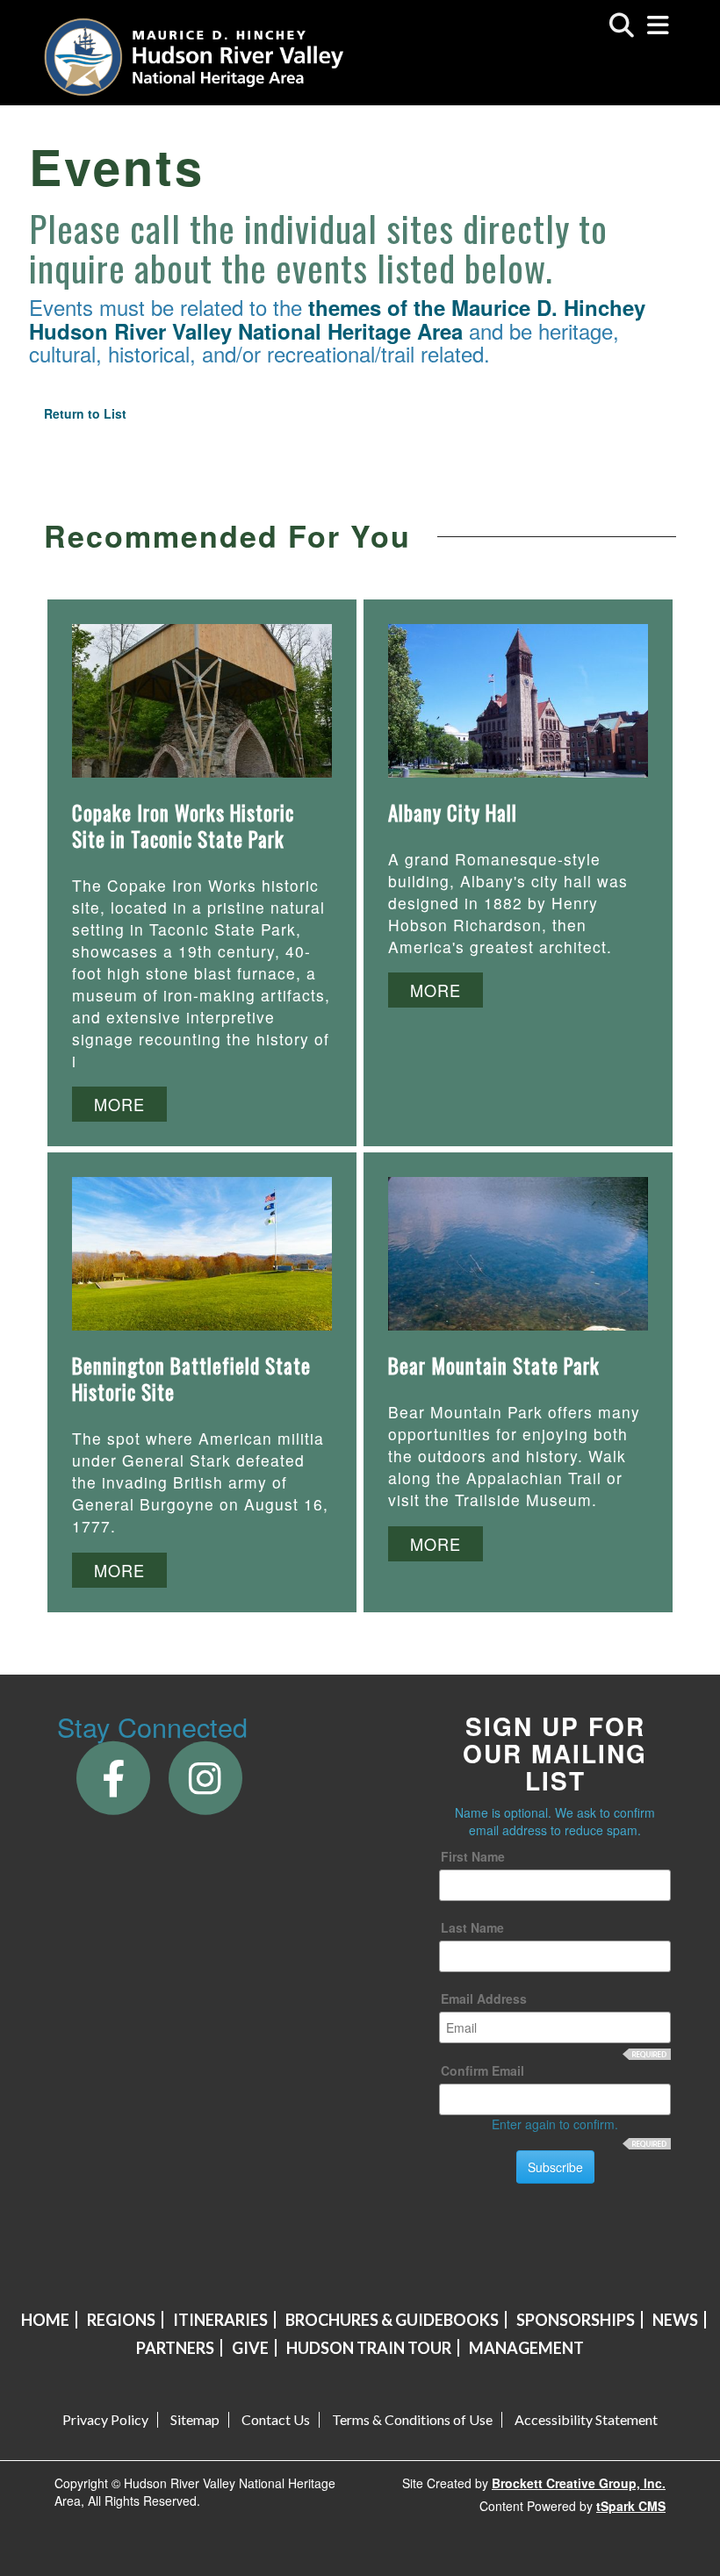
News (675, 2320)
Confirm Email (482, 2070)
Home (45, 2320)
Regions (121, 2320)
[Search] (622, 25)
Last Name (472, 1927)
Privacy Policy (105, 2420)
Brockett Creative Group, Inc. (579, 2483)
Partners (175, 2348)
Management (526, 2348)
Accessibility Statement (586, 2420)
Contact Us (276, 2420)
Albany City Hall (453, 813)
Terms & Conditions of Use (412, 2420)
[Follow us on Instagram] (205, 1776)
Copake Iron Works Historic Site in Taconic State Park (183, 826)
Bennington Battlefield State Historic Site (191, 1379)
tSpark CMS (631, 2506)
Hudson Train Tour (369, 2348)
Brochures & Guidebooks (392, 2320)
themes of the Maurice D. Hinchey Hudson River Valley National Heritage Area (337, 319)
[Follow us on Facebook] (113, 1776)
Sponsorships (576, 2320)
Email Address (484, 1998)
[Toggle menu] (658, 25)
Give (250, 2348)
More (119, 1104)
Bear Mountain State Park (494, 1366)
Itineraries (220, 2320)
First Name (473, 1856)
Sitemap (195, 2420)
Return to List (85, 413)
